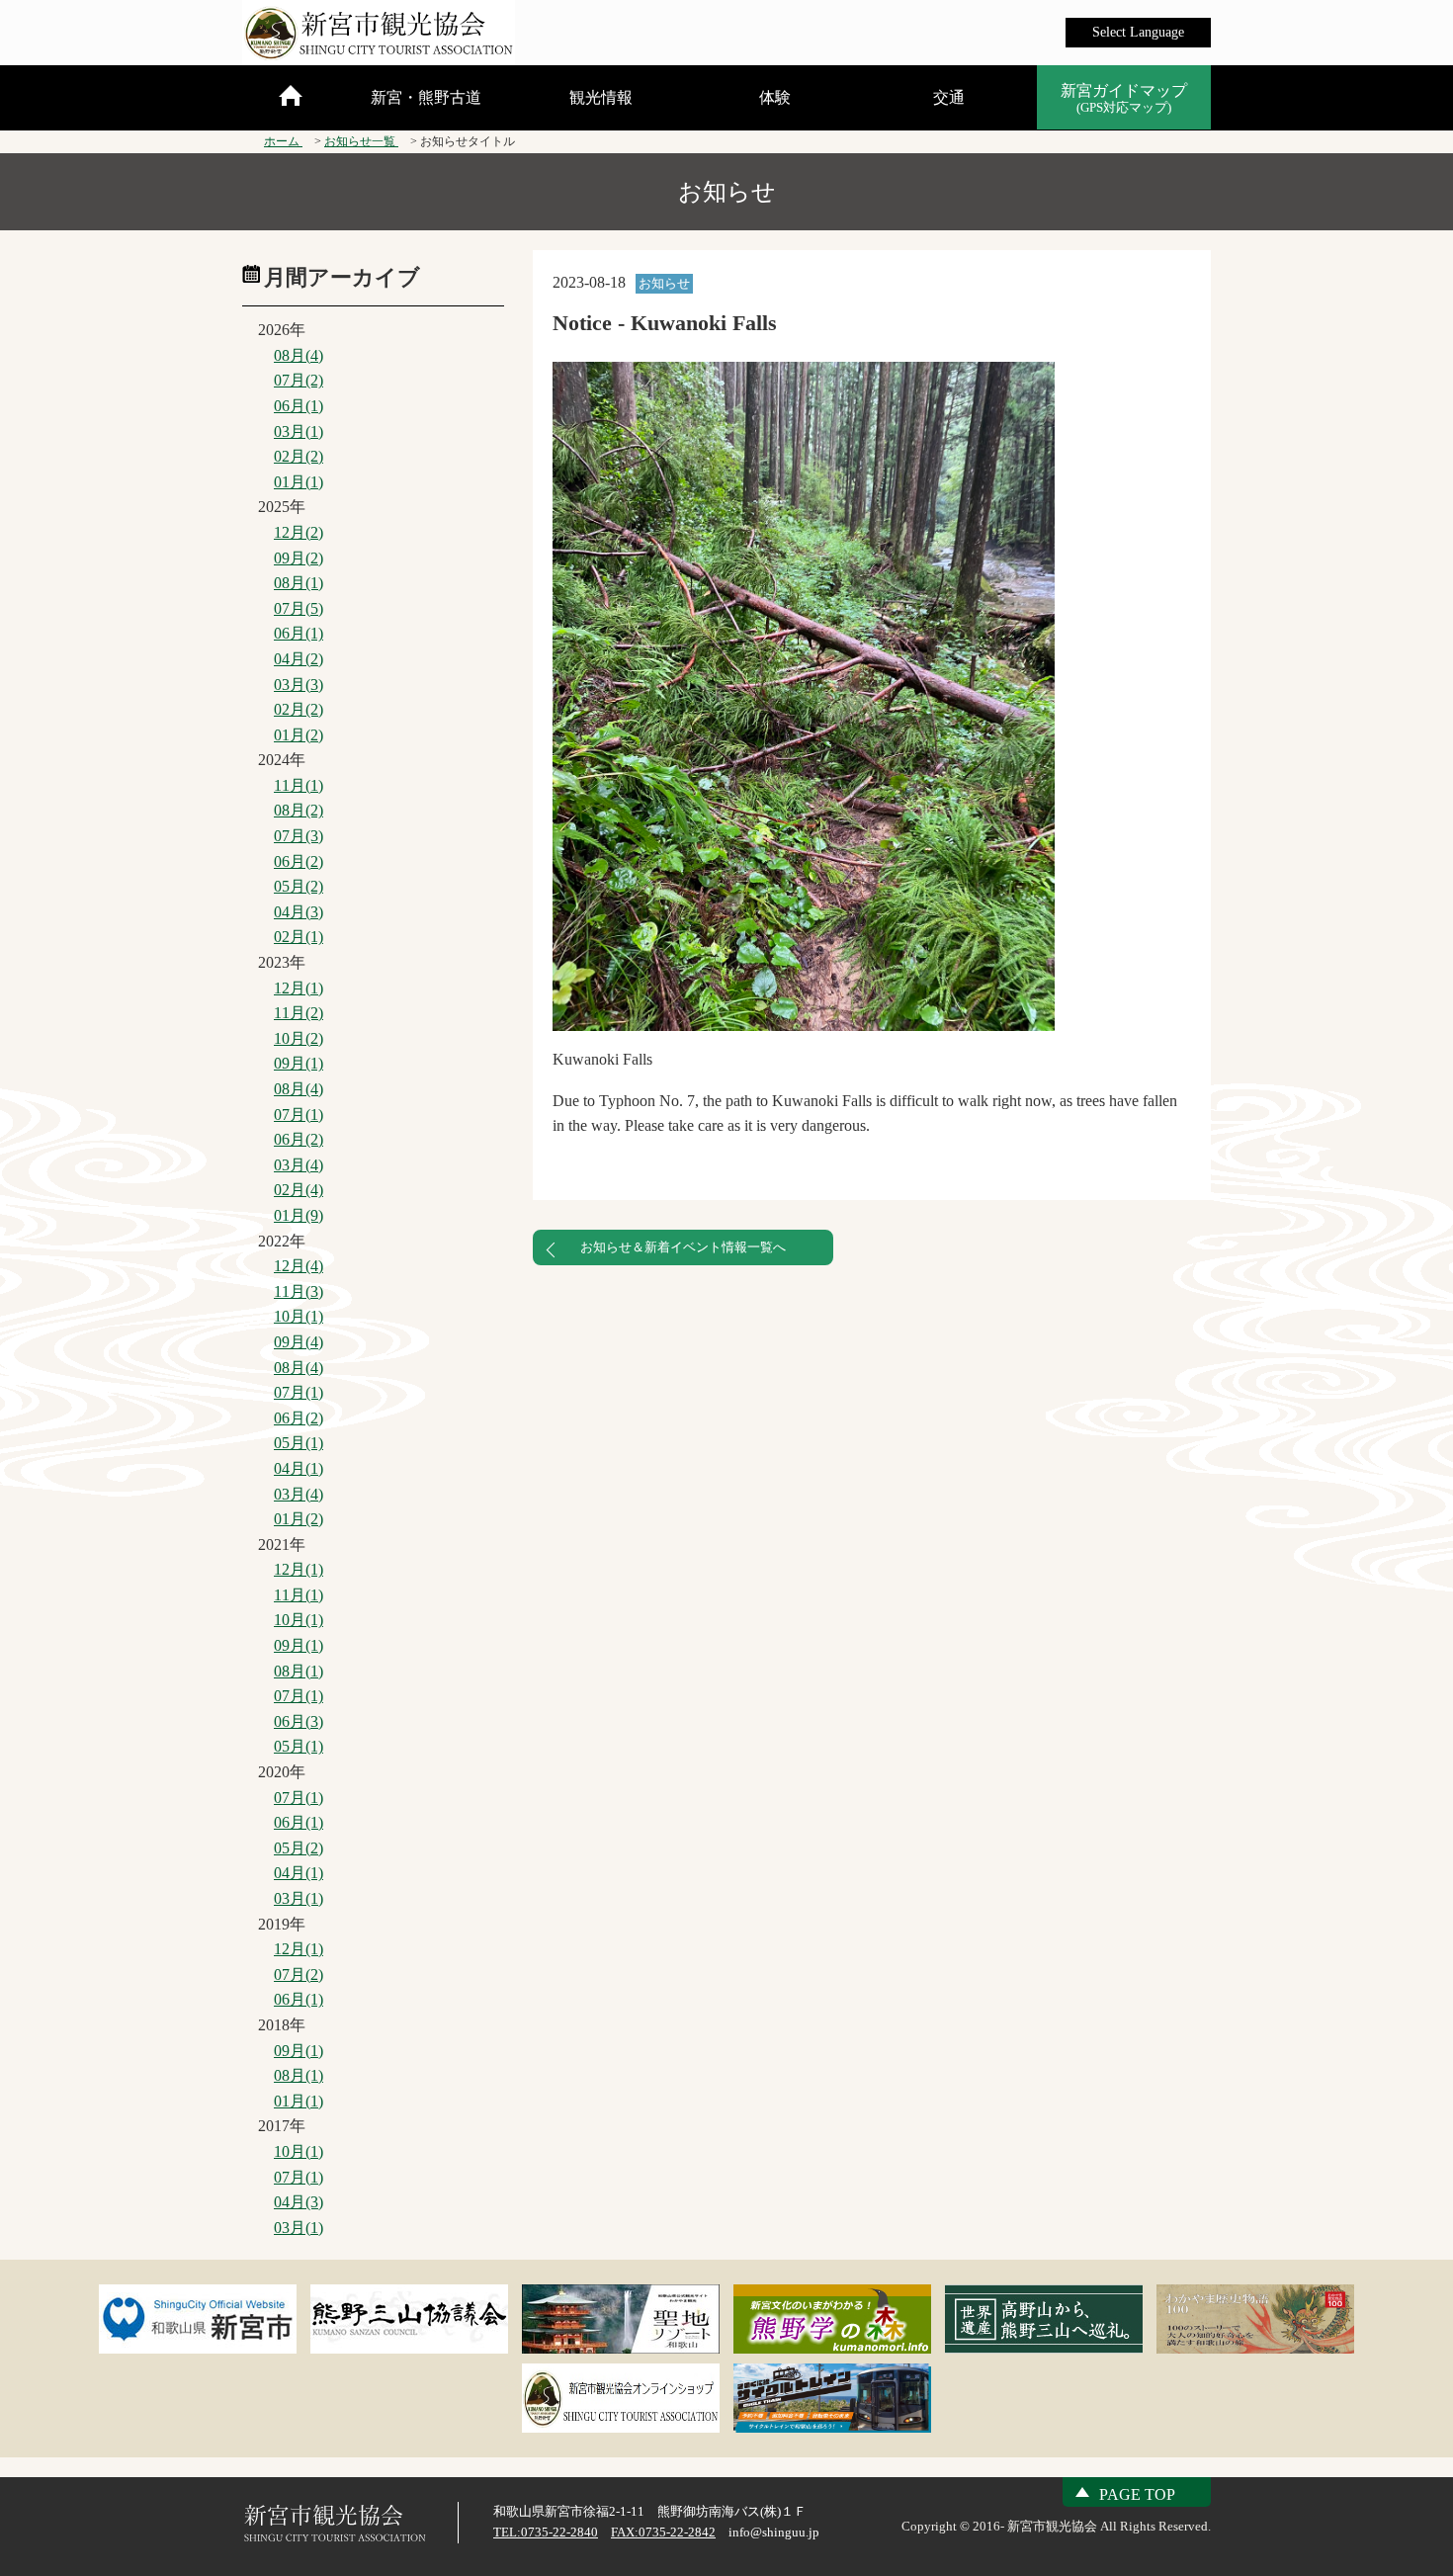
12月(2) (299, 532)
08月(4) (299, 355)
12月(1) (299, 988)
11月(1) (299, 785)
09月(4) (299, 1342)
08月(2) (299, 810)
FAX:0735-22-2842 (663, 2532)
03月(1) (299, 431)
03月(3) (299, 685)
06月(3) (299, 1721)
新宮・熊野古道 (426, 97)
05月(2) (299, 886)
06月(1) (299, 406)
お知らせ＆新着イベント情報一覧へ (683, 1247)
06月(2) (299, 861)
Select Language (1138, 32)
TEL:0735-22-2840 (546, 2532)
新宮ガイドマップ (1124, 98)
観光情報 (601, 97)
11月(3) (299, 1291)
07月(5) (299, 608)
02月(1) (299, 937)
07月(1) (299, 1115)
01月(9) (299, 1215)
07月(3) (299, 836)
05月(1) (299, 1443)
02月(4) (299, 1190)
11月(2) (299, 1013)
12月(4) (299, 1266)
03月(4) (299, 1165)
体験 (775, 97)
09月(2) (299, 558)
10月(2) (299, 1038)
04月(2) (299, 659)
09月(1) (299, 1063)
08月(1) (299, 583)
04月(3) (299, 912)
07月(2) (299, 380)
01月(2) (299, 735)
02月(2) (299, 456)
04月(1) (299, 1468)
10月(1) (299, 1316)
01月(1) (299, 482)
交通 (949, 97)
